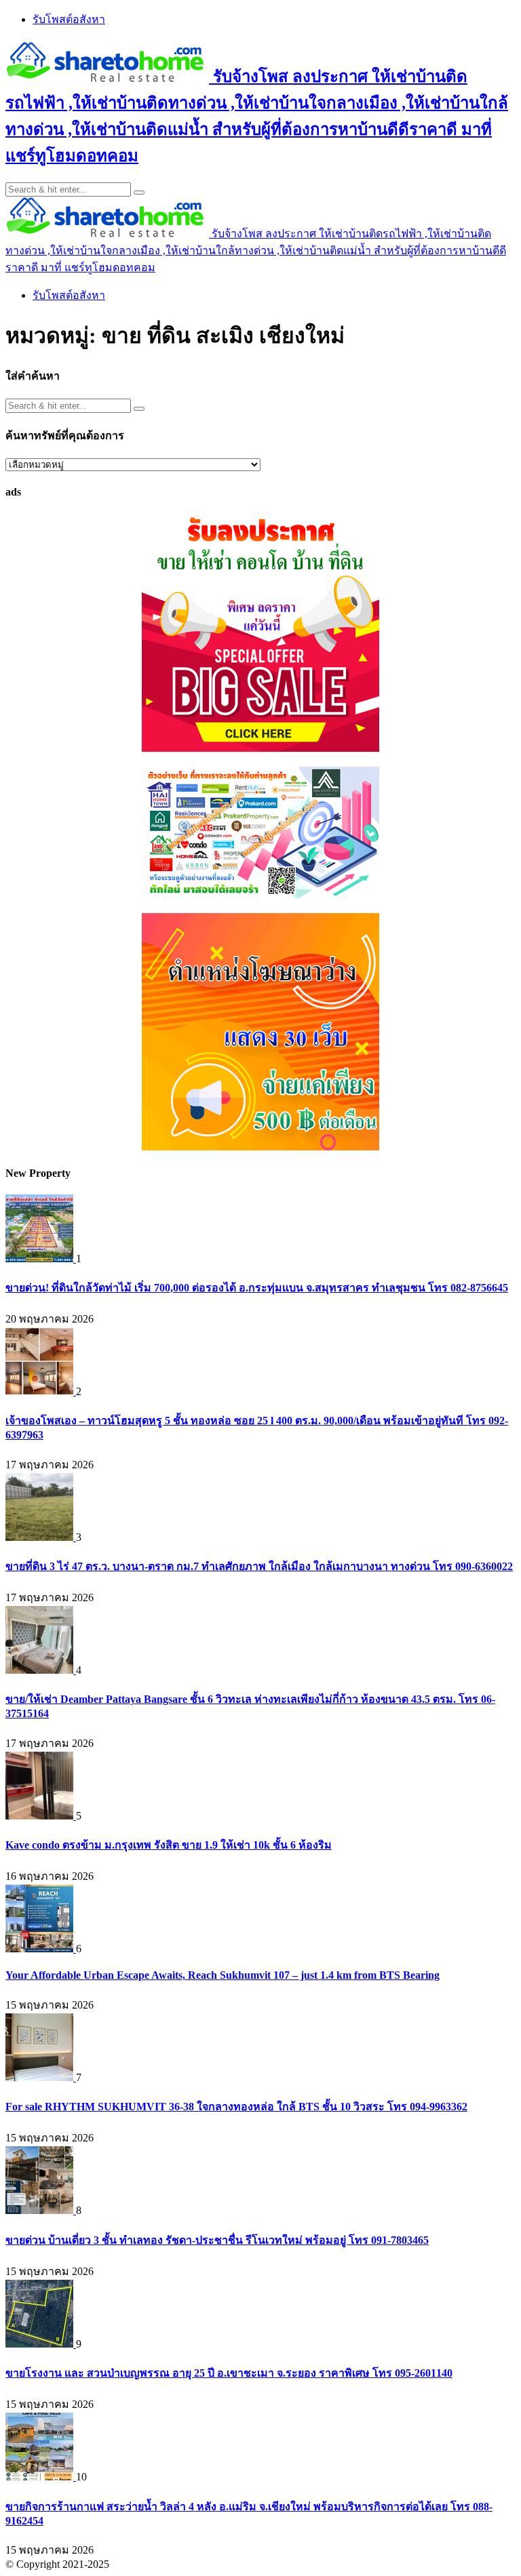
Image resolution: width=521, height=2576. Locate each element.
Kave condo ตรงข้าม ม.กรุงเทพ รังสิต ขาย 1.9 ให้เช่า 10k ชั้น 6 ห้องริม (169, 1845)
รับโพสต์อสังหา (69, 19)
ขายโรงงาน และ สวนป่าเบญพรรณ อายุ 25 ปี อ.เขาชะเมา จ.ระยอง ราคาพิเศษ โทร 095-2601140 (229, 2373)
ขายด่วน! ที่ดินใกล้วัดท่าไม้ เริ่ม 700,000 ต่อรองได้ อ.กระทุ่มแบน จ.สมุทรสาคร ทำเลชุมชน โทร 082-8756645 (257, 1288)
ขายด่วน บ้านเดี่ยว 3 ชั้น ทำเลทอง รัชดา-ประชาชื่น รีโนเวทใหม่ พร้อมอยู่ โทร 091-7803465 (217, 2240)
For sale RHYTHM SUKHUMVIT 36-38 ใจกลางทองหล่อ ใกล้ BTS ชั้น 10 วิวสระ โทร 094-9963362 (236, 2107)
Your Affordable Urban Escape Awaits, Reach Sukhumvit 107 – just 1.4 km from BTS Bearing (223, 1975)
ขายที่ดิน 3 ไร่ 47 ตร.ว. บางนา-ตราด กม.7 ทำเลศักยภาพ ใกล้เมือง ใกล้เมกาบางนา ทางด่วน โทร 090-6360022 (259, 1566)
